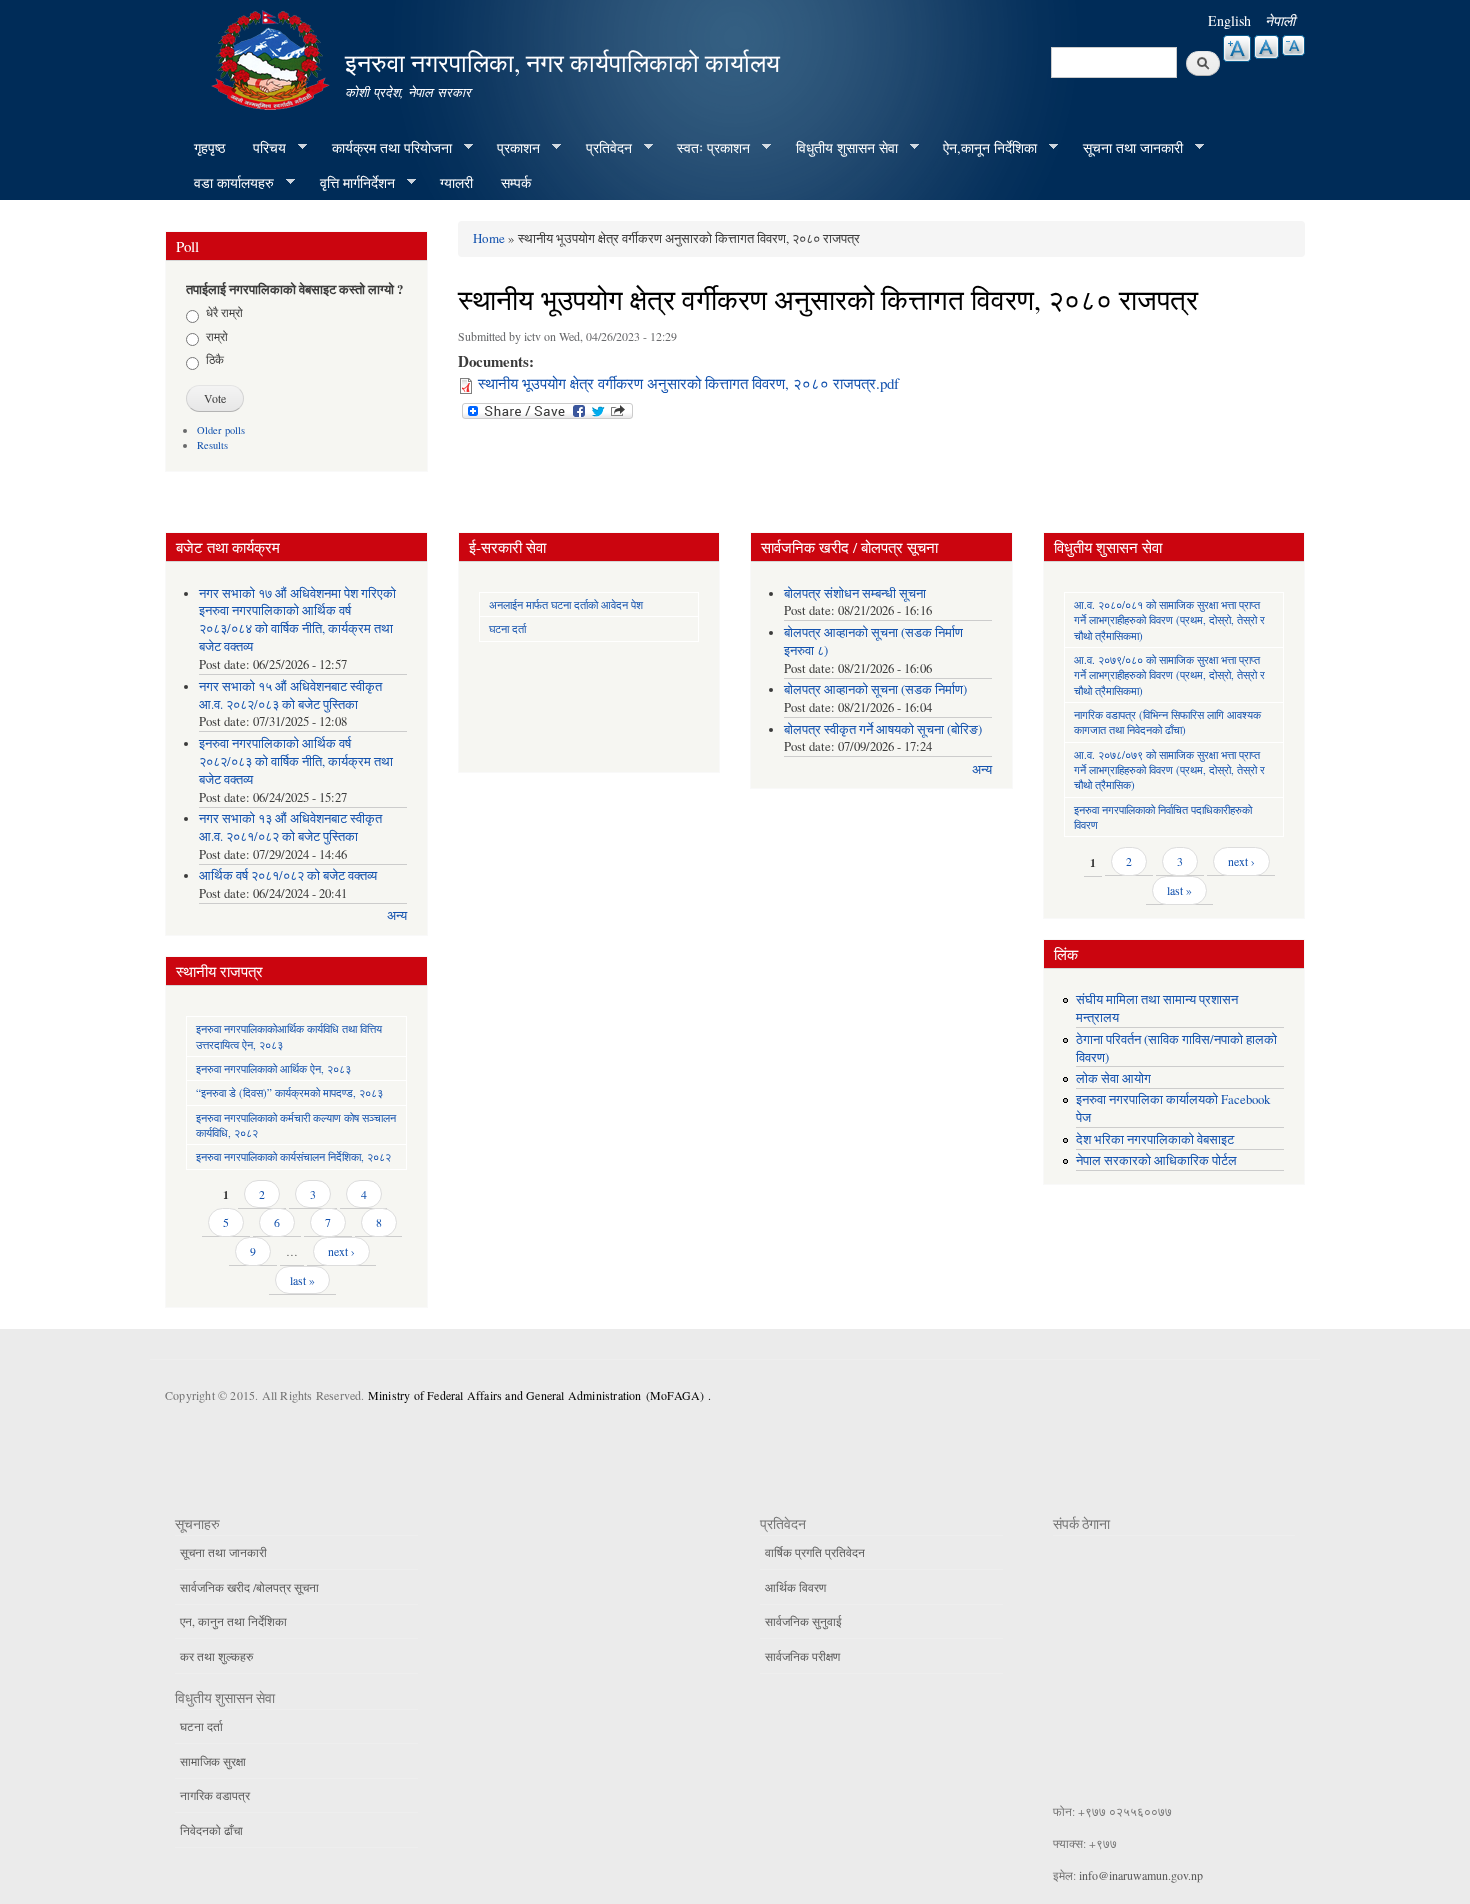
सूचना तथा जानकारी (1126, 148)
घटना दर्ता (507, 628)
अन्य (397, 915)
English (1229, 20)
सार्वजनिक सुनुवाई (803, 1621)
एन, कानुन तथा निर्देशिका (233, 1621)
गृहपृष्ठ (209, 147)
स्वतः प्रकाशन (706, 148)
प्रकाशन (511, 148)
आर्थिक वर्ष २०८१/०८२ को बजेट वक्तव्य (288, 875)
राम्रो (217, 336)
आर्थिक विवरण (795, 1587)
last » (302, 1280)
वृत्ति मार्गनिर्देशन (350, 183)
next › (341, 1251)
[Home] (273, 57)
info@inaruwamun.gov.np (1141, 1875)
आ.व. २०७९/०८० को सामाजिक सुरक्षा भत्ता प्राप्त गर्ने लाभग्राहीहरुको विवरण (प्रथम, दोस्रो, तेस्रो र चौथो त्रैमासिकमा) (1169, 675)
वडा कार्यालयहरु (227, 183)
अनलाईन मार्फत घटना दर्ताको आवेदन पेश (566, 604)
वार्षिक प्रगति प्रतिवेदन (815, 1552)
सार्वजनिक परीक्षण (802, 1656)
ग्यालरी (456, 182)
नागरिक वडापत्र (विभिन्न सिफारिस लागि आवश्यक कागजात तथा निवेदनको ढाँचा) (1167, 722)
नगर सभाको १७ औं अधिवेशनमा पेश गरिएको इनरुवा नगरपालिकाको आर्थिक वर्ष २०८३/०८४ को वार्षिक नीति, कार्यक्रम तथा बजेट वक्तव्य (297, 620)
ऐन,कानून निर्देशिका (983, 148)
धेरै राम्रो (224, 312)
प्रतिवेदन (602, 148)
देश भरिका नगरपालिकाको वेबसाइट (1155, 1139)
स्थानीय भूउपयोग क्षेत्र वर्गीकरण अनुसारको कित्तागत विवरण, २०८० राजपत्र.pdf (688, 383)
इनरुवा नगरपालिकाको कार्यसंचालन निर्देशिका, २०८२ (293, 1156)
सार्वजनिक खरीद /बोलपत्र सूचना (249, 1587)
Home (489, 238)
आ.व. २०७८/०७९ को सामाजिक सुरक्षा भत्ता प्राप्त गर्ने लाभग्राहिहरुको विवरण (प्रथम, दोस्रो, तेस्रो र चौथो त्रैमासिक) (1169, 770)
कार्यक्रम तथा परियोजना (385, 148)
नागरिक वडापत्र (215, 1795)
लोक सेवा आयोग (1113, 1078)
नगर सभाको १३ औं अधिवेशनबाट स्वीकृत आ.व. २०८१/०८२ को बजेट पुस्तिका (290, 827)
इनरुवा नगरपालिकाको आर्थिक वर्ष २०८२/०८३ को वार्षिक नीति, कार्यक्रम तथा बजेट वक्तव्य (296, 761)
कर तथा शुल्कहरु (216, 1656)
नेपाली (1280, 20)
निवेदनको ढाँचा (211, 1830)
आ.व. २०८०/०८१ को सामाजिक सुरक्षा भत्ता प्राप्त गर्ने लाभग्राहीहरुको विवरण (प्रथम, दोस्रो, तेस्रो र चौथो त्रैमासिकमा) (1169, 620)
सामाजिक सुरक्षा (213, 1761)
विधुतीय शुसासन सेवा (840, 148)
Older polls (221, 430)
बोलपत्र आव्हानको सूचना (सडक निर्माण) (875, 689)
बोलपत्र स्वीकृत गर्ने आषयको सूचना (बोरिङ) (883, 729)
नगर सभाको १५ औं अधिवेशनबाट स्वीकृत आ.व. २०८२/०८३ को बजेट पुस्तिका (290, 695)
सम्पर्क (516, 182)
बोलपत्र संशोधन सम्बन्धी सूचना (855, 593)
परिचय (262, 148)
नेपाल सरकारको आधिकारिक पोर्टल (1156, 1160)
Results (212, 445)
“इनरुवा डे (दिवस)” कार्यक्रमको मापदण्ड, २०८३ (289, 1092)
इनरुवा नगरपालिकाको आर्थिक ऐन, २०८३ (273, 1068)
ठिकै (215, 359)
